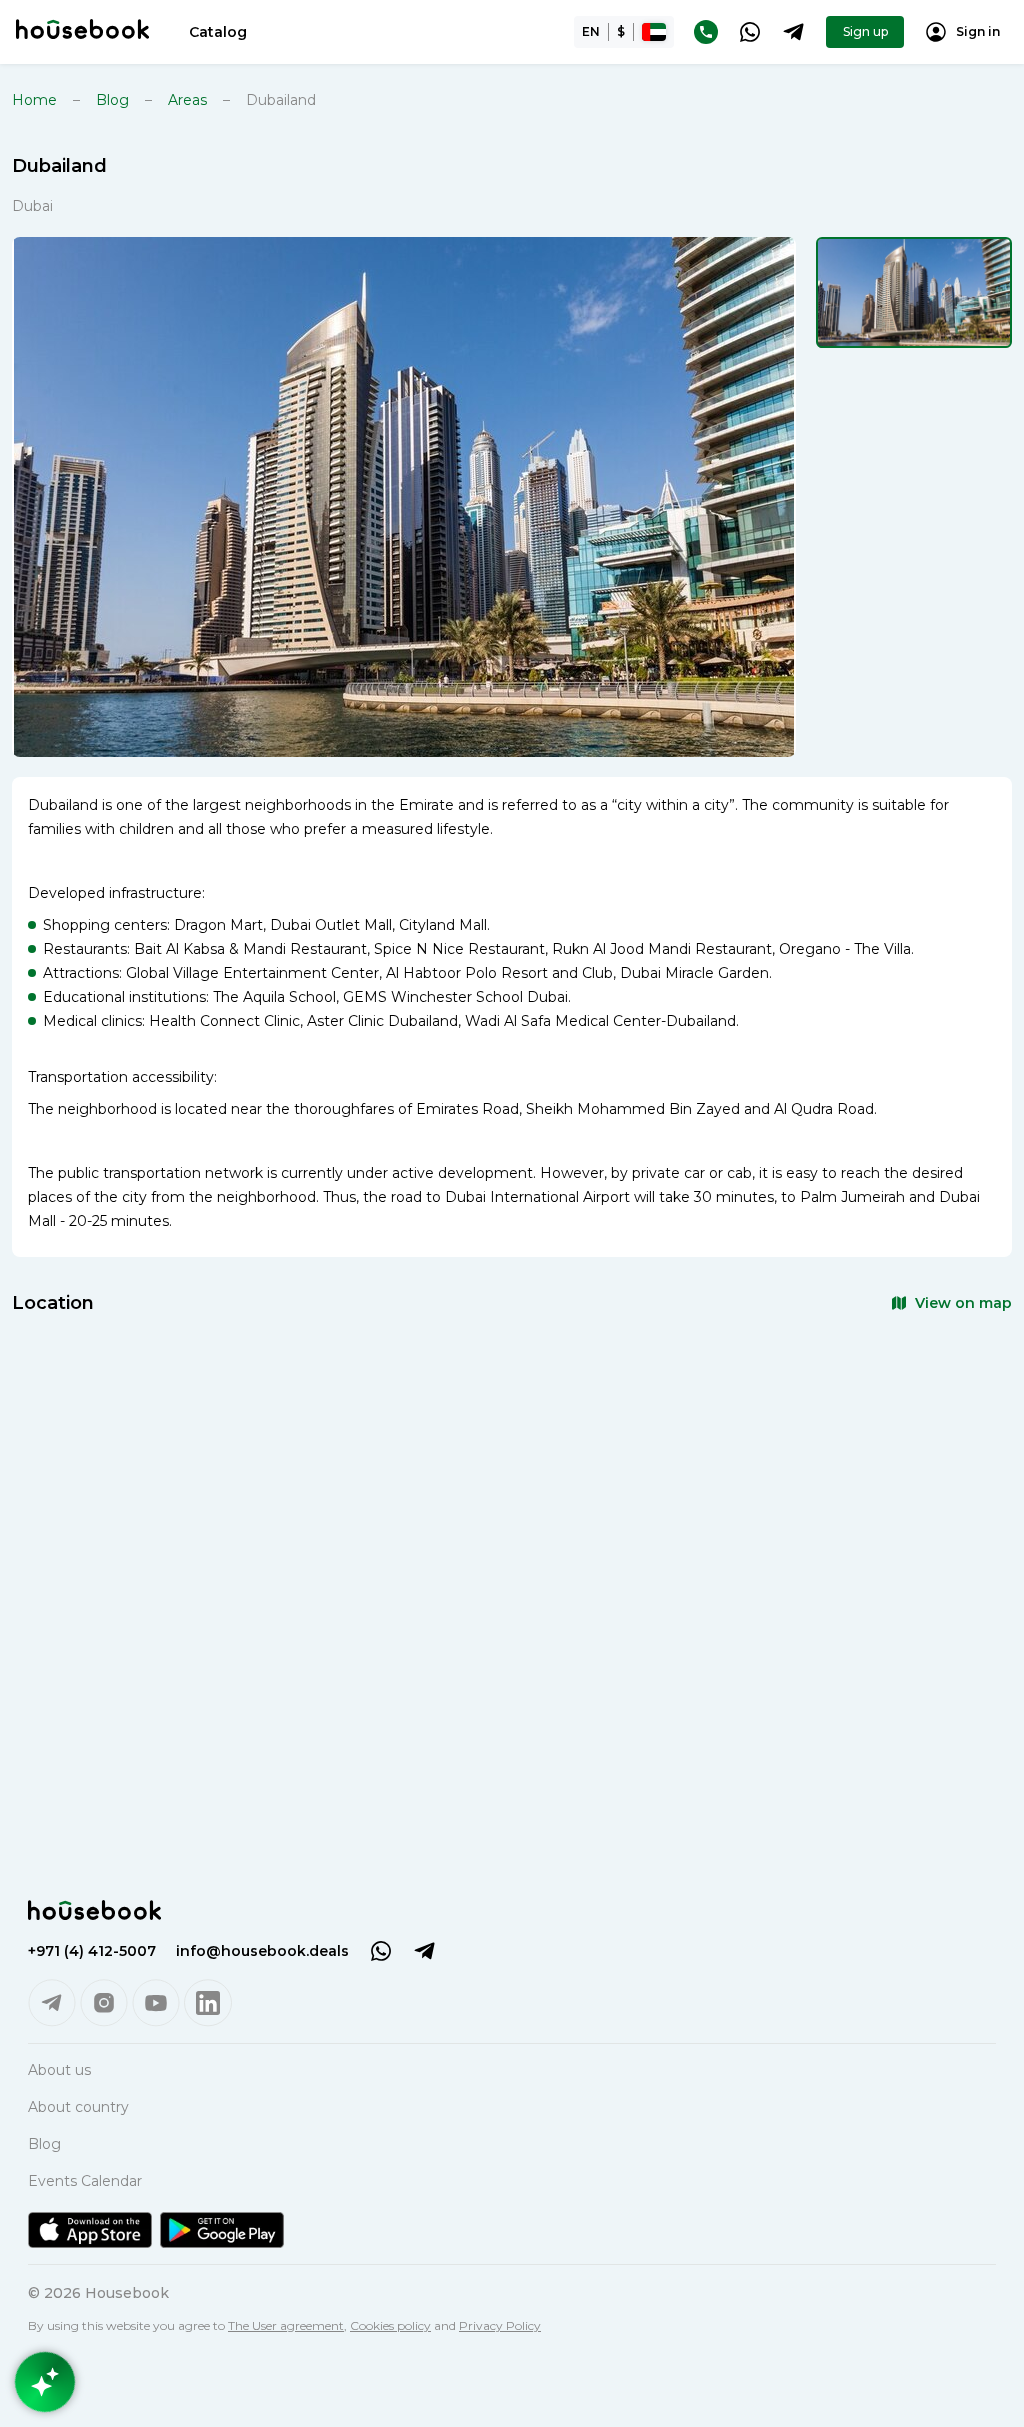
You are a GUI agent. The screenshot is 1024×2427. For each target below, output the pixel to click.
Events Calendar (85, 2181)
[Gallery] (404, 497)
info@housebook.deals (262, 1951)
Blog (112, 100)
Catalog (218, 32)
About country (78, 2107)
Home (34, 100)
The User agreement (286, 2325)
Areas (187, 100)
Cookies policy (390, 2325)
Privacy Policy (500, 2325)
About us (59, 2070)
